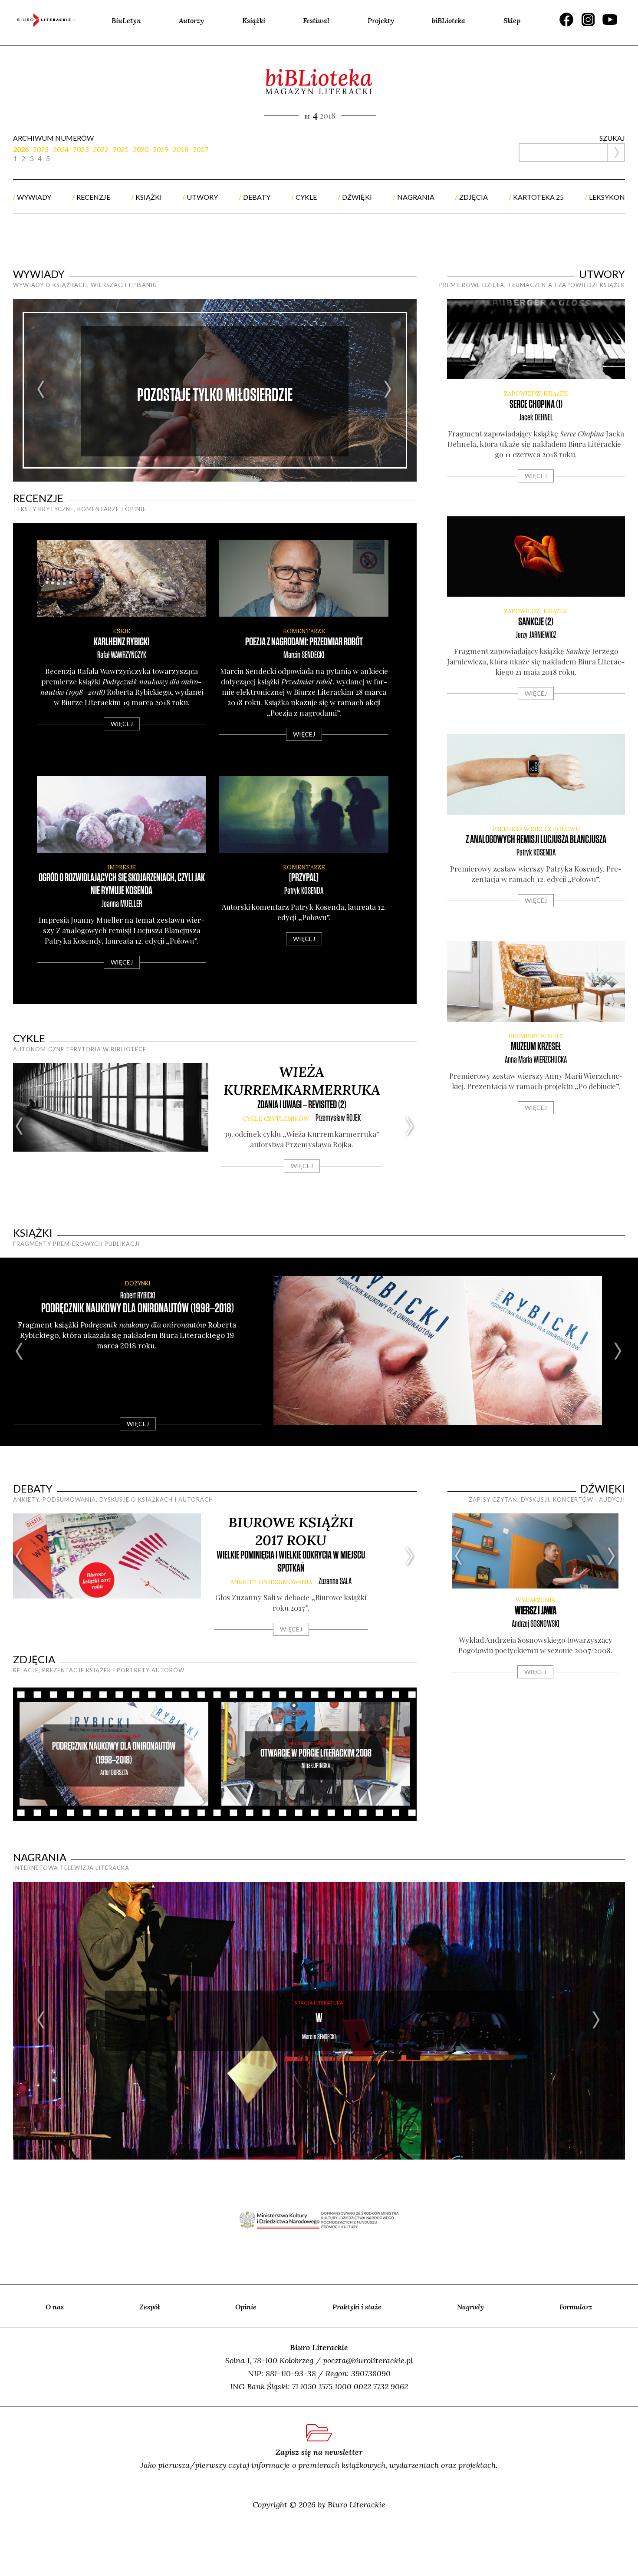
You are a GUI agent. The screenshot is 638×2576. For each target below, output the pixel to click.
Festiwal (316, 20)
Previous (41, 390)
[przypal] (304, 878)
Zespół (150, 2307)
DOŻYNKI (138, 1283)
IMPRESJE (122, 867)
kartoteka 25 (538, 197)
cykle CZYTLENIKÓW (276, 1119)
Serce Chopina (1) (536, 405)
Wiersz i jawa (536, 1611)
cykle (306, 197)
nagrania (416, 197)
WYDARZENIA (535, 1600)
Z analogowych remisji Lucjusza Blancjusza (536, 840)
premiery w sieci (536, 1036)
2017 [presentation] (201, 149)
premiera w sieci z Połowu (536, 829)
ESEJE (122, 631)
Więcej (122, 724)
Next (388, 390)
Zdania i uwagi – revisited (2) (302, 1105)
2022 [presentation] (101, 149)
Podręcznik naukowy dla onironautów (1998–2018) (138, 1309)
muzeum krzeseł (536, 1047)
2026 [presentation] (21, 149)
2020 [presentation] (141, 149)
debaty (257, 197)
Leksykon (607, 197)
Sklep (512, 20)
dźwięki (357, 197)
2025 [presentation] (41, 149)
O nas (55, 2307)
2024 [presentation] (61, 149)
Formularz (576, 2307)
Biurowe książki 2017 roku (291, 1531)
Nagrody (470, 2307)
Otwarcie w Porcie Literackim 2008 (316, 1753)
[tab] (23, 149)
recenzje (93, 197)
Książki (254, 20)
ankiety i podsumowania (271, 1582)
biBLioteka (449, 20)
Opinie (246, 2307)
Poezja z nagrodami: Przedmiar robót (304, 642)
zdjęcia (474, 197)
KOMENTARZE (304, 631)
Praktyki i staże (357, 2307)
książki (149, 197)
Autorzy (191, 20)
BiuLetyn (126, 20)
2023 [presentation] (81, 149)
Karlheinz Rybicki (122, 642)
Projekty (381, 20)
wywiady (34, 197)
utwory (202, 197)
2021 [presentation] (121, 149)
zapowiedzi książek (536, 394)
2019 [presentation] (161, 149)
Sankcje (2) (536, 622)
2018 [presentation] (181, 149)
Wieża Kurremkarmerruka (302, 1081)
